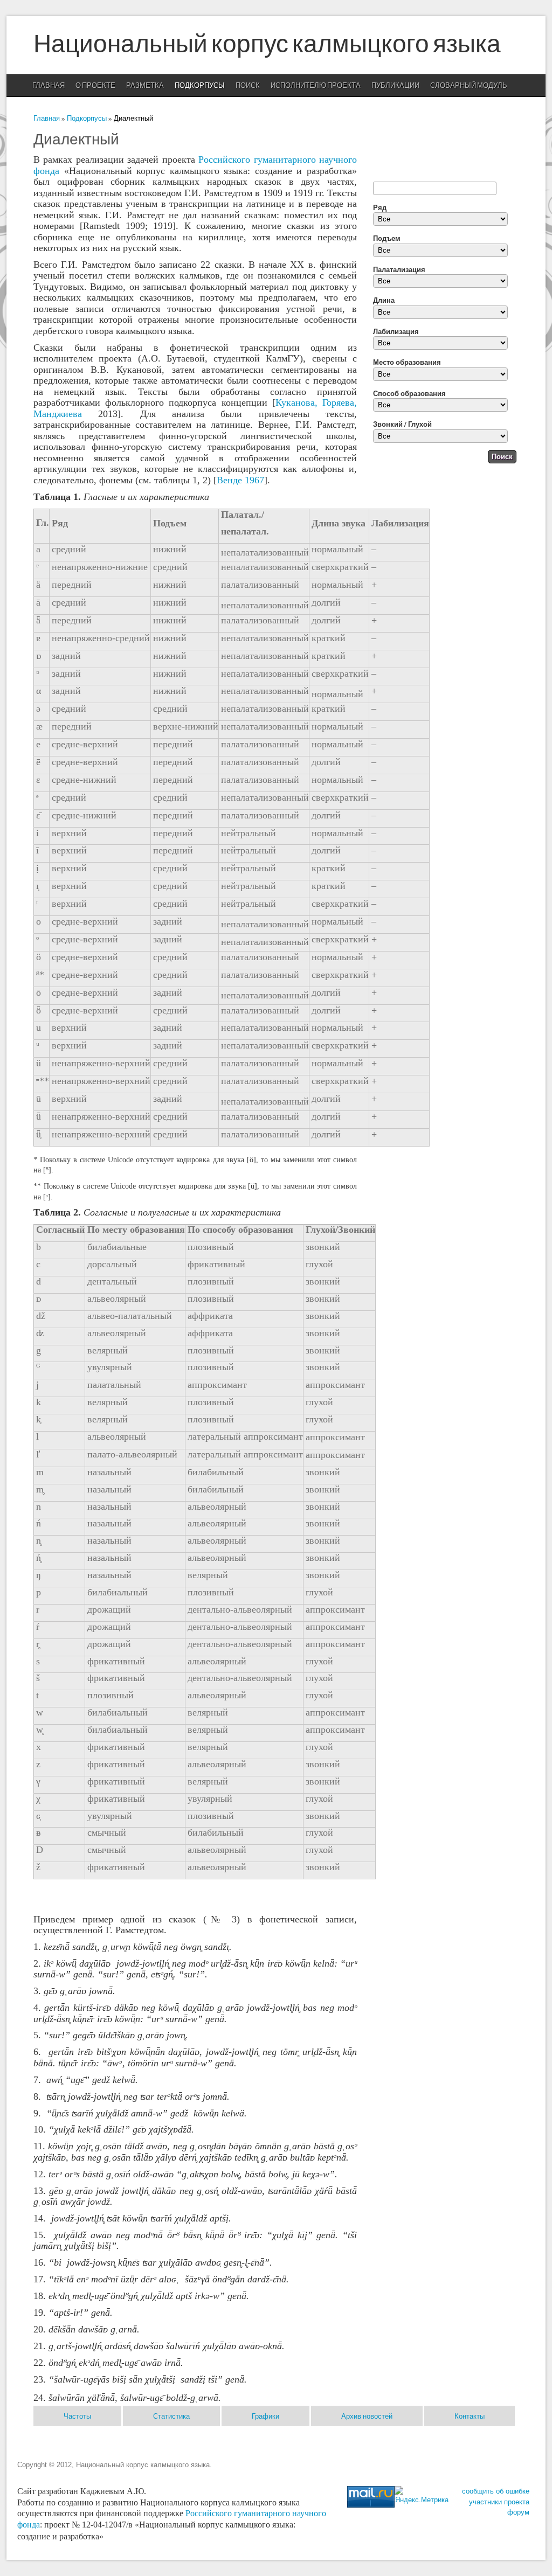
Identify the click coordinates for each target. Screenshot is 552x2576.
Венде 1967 (240, 480)
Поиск (248, 86)
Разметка (145, 86)
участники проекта (499, 2502)
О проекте (95, 86)
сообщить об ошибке (496, 2491)
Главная (49, 86)
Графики (265, 2416)
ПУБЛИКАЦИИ (395, 86)
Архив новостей (367, 2416)
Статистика (171, 2416)
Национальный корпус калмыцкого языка (267, 45)
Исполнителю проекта (316, 86)
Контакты (470, 2416)
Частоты (77, 2416)
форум (518, 2512)
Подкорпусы (200, 86)
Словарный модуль (469, 86)
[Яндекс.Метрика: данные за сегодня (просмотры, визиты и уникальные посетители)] (422, 2496)
